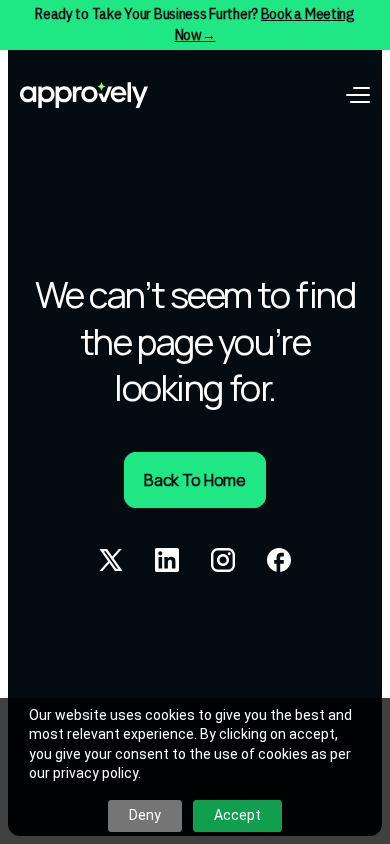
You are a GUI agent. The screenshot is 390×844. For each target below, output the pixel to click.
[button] (358, 95)
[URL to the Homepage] (84, 95)
